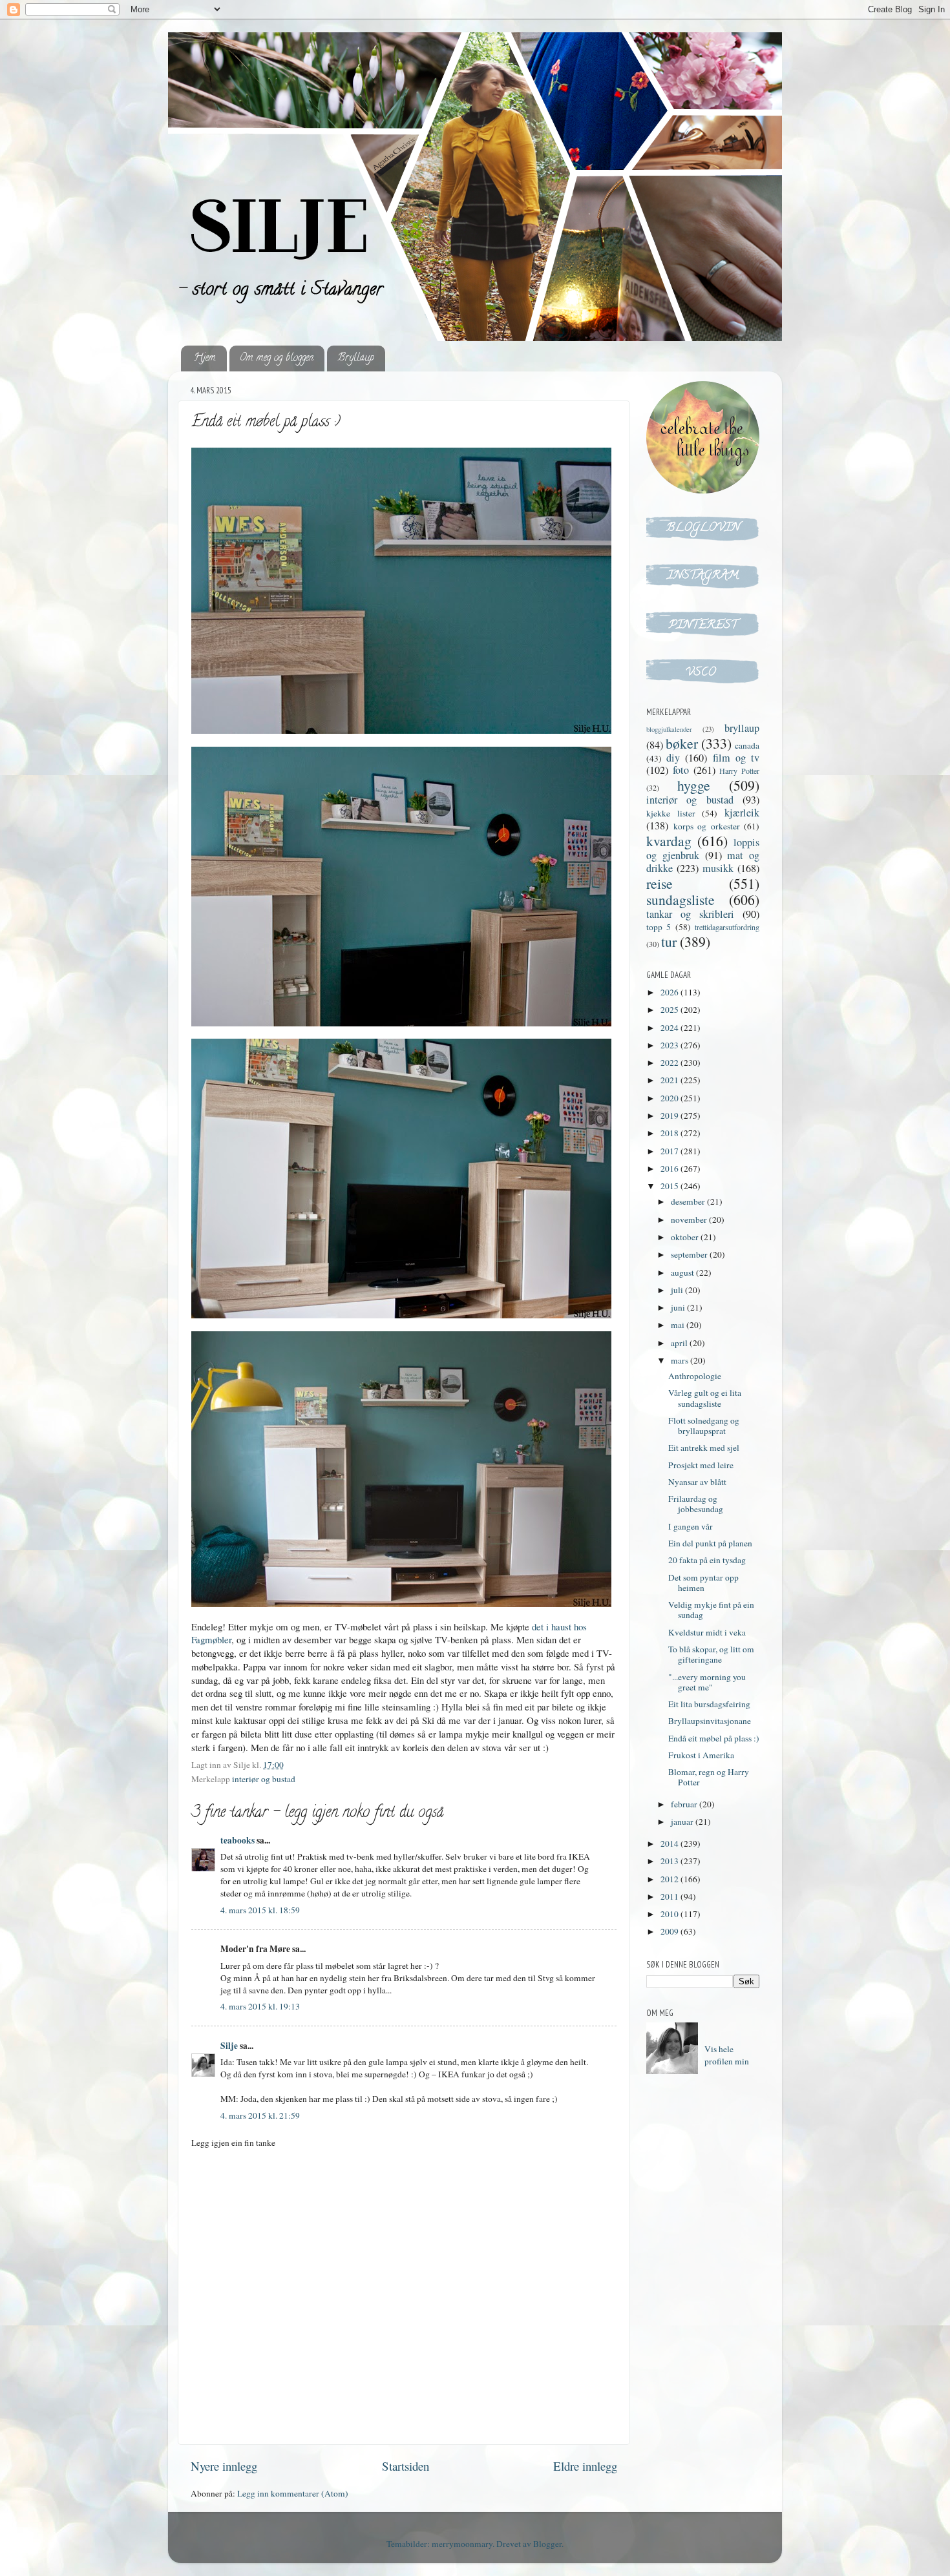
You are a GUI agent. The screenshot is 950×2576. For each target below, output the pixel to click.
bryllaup (742, 728)
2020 (670, 1098)
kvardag (669, 841)
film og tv (736, 758)
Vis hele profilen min (727, 2055)
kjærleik (742, 813)
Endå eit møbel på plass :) (714, 1738)
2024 (670, 1028)
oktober (686, 1237)
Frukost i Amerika (701, 1755)
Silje (229, 2046)
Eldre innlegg (585, 2466)
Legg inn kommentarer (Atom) (293, 2493)
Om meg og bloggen (277, 358)
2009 (670, 1931)
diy (673, 758)
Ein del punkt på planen (710, 1543)
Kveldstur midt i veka (707, 1632)
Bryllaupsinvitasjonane (710, 1721)
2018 (670, 1133)
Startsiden (406, 2466)
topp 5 (659, 927)
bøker (682, 743)
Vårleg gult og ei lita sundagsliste (705, 1398)
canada (747, 745)
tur (669, 941)
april (680, 1343)
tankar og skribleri (690, 914)
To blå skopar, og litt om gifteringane (711, 1654)
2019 (670, 1116)
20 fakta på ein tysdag (707, 1560)
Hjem (205, 358)
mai (679, 1325)
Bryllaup (356, 358)
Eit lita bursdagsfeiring (709, 1704)
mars (681, 1360)
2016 (670, 1169)
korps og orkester (707, 826)
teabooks (238, 1840)
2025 (670, 1010)
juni (679, 1307)
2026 (670, 992)
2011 (670, 1896)
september (690, 1254)
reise (660, 883)
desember (689, 1201)
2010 (670, 1914)
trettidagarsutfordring (727, 927)
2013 (670, 1861)
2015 (670, 1186)
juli (678, 1290)
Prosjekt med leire (701, 1465)
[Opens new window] (401, 592)
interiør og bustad (264, 1779)
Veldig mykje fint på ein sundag (711, 1610)
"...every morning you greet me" (707, 1682)
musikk (718, 868)
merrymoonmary (462, 2544)
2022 (670, 1063)
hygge (694, 785)
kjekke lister (671, 813)
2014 (670, 1844)
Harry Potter (739, 771)
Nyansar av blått (697, 1482)
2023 (670, 1045)
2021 (670, 1080)
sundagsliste (681, 899)
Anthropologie (695, 1376)
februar (685, 1804)
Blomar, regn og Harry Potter (709, 1777)
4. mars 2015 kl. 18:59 (260, 1910)
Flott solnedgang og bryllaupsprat (704, 1426)
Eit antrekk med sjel (704, 1448)
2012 (670, 1879)
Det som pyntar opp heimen (703, 1583)
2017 (670, 1151)
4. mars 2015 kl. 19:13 (260, 2006)
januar (683, 1822)
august (683, 1272)
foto (681, 770)
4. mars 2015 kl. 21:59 (260, 2115)
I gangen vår (691, 1526)
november (690, 1220)
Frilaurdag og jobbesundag (696, 1504)
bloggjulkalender (669, 729)
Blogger (547, 2544)
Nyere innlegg (224, 2466)
